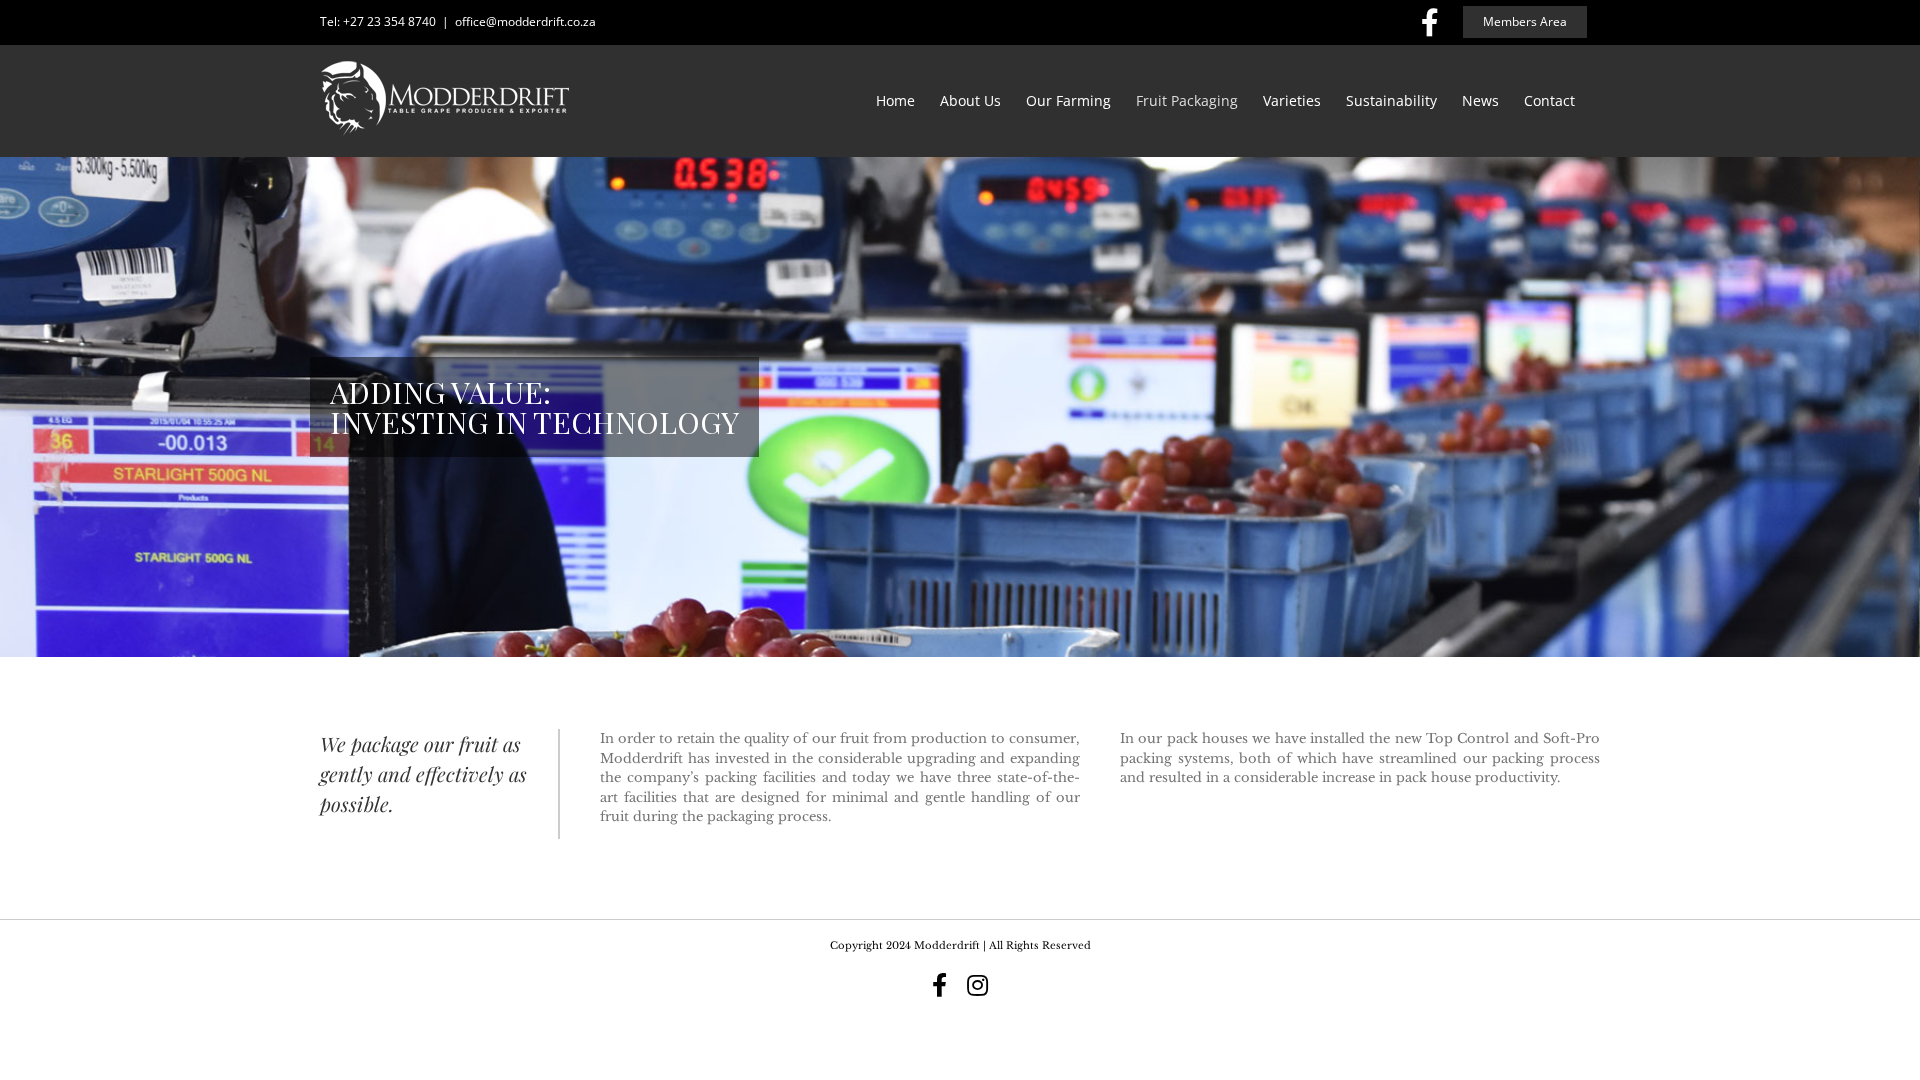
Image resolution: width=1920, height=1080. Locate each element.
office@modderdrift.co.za (525, 21)
